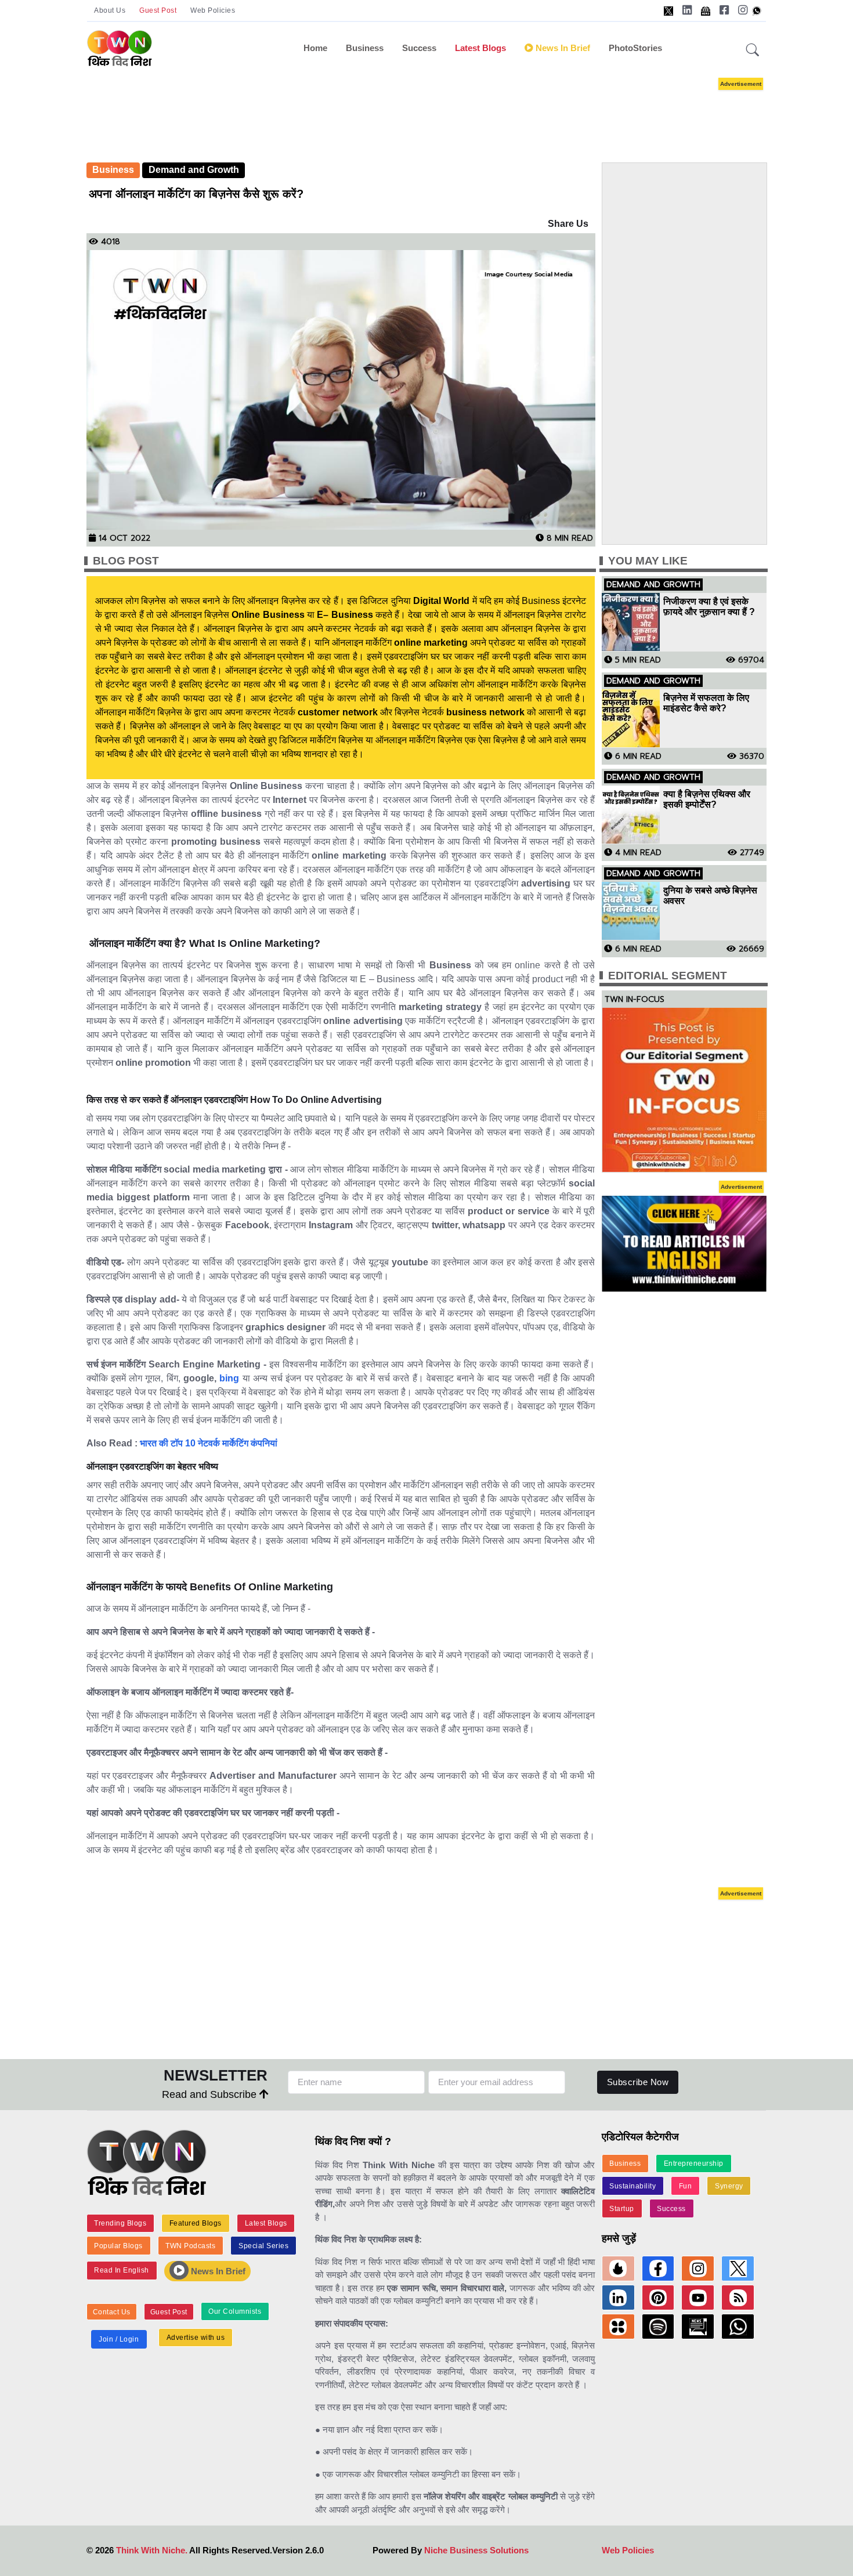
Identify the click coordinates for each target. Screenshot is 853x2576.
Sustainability (632, 2186)
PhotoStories (635, 48)
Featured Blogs (196, 2223)
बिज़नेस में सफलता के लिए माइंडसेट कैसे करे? (706, 703)
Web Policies (213, 10)
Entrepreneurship (694, 2163)
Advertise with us (196, 2338)
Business (365, 48)
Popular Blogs (118, 2246)
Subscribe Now (638, 2082)
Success (419, 48)
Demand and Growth (194, 170)
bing (228, 1378)
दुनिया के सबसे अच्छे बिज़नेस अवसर (710, 896)
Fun (686, 2186)
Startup (622, 2209)
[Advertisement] (426, 109)
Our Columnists (235, 2311)
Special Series (263, 2246)
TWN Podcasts (190, 2246)
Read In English (122, 2270)
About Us (110, 10)
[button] (753, 50)
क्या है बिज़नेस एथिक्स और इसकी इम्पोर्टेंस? (707, 799)
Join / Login (119, 2339)
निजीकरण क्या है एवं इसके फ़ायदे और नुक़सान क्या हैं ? (709, 607)
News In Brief (217, 2271)
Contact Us (112, 2312)
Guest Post (158, 10)
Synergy (729, 2186)
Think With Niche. (152, 2550)
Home (315, 48)
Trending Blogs (120, 2223)
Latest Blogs (480, 48)
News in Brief (562, 48)
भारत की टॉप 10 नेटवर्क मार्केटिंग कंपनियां (209, 1443)
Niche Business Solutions (476, 2550)
